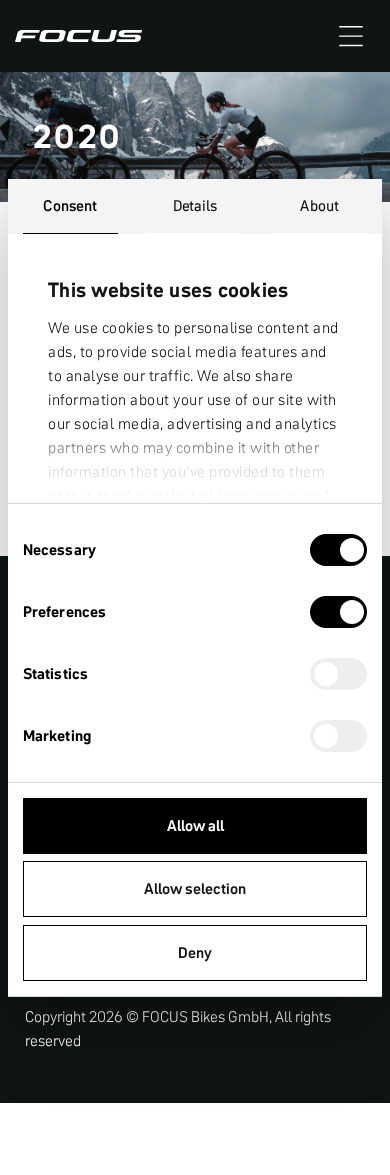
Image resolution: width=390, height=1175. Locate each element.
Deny (195, 952)
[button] (351, 36)
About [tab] (319, 205)
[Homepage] (78, 36)
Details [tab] (195, 205)
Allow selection (195, 888)
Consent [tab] (70, 205)
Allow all (195, 825)
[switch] (338, 614)
